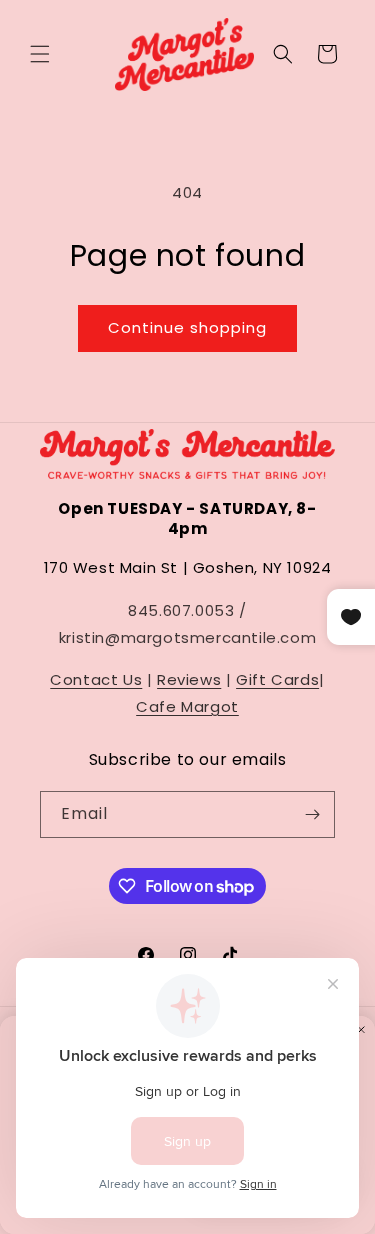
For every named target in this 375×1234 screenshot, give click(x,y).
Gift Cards (277, 679)
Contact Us (96, 679)
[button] (40, 54)
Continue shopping (187, 327)
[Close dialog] (361, 1029)
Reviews (189, 679)
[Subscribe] (312, 814)
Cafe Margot (187, 706)
